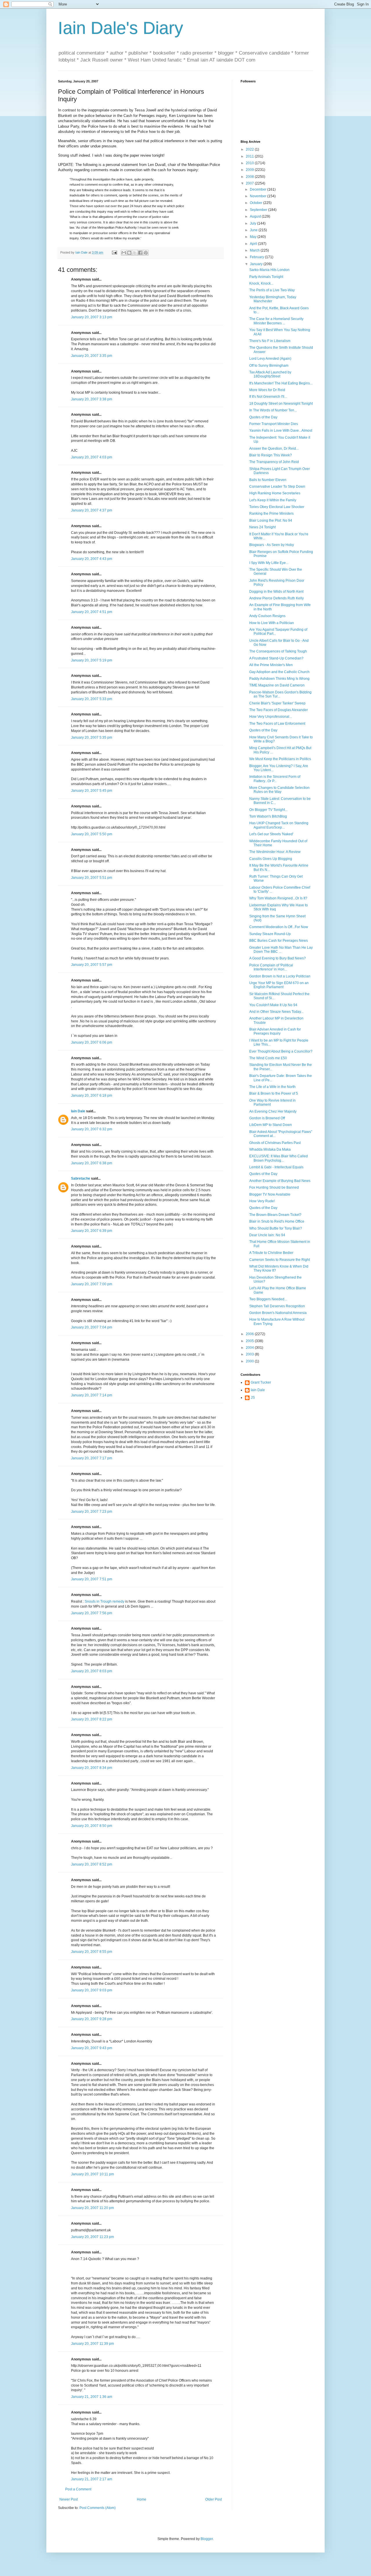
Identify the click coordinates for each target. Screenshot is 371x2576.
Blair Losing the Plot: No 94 (271, 520)
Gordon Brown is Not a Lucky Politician (280, 976)
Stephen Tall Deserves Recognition (277, 1306)
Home (142, 2499)
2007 (250, 183)
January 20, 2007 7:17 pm (92, 1458)
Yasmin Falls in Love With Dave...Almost (281, 431)
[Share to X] (135, 253)
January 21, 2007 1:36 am (92, 2397)
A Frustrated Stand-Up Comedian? (276, 658)
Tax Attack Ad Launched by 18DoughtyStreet (270, 374)
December (259, 189)
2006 (250, 1334)
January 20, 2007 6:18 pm (92, 1096)
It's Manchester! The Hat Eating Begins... (281, 383)
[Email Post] (114, 252)
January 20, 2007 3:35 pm (92, 356)
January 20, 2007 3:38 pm (92, 399)
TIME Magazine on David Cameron (277, 685)
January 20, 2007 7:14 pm (92, 1395)
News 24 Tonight (262, 527)
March (255, 250)
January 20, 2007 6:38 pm (92, 1163)
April (254, 244)
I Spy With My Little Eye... (269, 563)
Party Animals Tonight (266, 277)
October (257, 203)
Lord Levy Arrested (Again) (270, 359)
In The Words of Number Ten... (273, 410)
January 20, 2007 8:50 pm (92, 1826)
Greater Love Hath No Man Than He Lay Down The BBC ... (281, 950)
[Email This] (124, 253)
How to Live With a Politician (272, 623)
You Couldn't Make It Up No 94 (273, 1005)
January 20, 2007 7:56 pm (92, 1613)
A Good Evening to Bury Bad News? (278, 958)
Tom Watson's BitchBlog (268, 816)
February (257, 257)
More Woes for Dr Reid (267, 390)
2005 (250, 1341)
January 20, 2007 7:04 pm (92, 1327)
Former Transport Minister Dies (274, 424)
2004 (250, 1348)
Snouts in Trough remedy (104, 1601)
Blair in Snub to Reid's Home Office (277, 1221)
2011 (250, 156)
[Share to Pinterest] (146, 253)
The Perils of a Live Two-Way (272, 290)
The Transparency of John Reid (274, 462)
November (259, 196)
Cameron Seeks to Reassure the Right (280, 1260)
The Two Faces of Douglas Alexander (279, 710)
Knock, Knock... (261, 283)
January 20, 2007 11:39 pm (92, 2344)
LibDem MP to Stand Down (271, 1125)
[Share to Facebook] (140, 253)
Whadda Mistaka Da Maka (270, 1149)
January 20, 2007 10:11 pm (92, 2174)
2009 (250, 170)
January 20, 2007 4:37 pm (92, 510)
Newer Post (69, 2499)
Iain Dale (78, 1111)
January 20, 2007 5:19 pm (92, 660)
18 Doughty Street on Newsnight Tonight (281, 404)
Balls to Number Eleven (268, 480)
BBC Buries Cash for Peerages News (279, 941)
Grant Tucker (261, 1382)
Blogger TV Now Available (270, 1194)
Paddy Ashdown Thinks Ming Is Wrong (279, 679)
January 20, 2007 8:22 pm (92, 1719)
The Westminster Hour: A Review (275, 852)
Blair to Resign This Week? (271, 455)
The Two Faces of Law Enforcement (277, 724)
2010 (250, 163)
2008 (250, 177)
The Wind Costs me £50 (268, 1058)
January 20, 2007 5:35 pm (92, 737)
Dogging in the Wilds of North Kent (276, 592)
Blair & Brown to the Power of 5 (274, 1093)
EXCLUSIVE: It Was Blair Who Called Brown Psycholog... (279, 1158)
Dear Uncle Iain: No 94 (267, 1235)
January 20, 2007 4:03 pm (92, 457)
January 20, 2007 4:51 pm (92, 612)
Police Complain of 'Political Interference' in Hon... (271, 967)
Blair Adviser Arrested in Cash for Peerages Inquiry (275, 1031)
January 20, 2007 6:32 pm (92, 1129)
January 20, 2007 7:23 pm (92, 1512)
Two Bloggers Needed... (268, 1299)
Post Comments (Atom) (98, 2508)
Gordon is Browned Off (267, 1118)
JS (253, 1398)
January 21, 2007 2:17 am (92, 2479)
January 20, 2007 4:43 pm (92, 559)
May (254, 237)
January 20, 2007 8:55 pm (92, 1952)
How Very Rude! (262, 1201)
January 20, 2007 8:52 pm (92, 1864)
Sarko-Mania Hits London (269, 270)
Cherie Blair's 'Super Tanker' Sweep (277, 703)
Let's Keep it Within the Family (273, 500)
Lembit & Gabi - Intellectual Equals (276, 1167)
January (257, 264)
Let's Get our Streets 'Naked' (271, 834)
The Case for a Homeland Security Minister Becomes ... (276, 321)
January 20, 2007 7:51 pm (92, 1579)
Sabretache (81, 1178)
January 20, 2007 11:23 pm (92, 2237)
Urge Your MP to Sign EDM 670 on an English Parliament (279, 985)
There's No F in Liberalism (270, 341)
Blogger (207, 2539)
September (259, 210)
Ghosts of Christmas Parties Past (275, 1143)
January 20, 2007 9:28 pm (92, 2019)
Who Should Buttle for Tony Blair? (276, 1228)
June (254, 230)
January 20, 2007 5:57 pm (92, 965)
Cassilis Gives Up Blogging (271, 859)
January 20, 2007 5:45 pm (92, 791)
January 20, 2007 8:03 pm (92, 1671)
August (256, 216)
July (253, 223)
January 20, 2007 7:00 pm (92, 1284)
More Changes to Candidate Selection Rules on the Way (279, 790)
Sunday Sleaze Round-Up (270, 934)
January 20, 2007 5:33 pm (92, 699)
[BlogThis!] (129, 253)
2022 (250, 149)
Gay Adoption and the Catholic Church (279, 672)
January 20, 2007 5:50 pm (92, 834)
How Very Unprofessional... (271, 717)
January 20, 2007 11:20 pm (92, 2208)
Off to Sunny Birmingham (269, 366)
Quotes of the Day (263, 417)
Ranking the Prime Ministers (271, 514)
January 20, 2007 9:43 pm (92, 2048)
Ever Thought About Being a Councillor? (281, 1051)
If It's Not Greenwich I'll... (268, 397)
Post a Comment (78, 2489)
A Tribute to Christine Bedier (271, 1253)
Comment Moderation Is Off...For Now (279, 927)
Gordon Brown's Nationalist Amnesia (278, 1313)
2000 (250, 1361)
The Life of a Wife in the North (272, 1087)
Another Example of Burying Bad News (280, 1181)
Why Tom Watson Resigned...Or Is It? (278, 898)
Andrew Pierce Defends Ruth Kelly (277, 598)
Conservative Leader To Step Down (277, 487)
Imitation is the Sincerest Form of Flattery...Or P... (275, 779)
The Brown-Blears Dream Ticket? (275, 1215)
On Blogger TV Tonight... (268, 810)
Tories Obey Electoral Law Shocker (277, 507)
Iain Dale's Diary (121, 28)
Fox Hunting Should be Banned (274, 1187)
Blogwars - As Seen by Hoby (272, 545)
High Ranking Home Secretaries (275, 493)
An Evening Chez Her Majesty (273, 1111)
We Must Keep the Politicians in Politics (280, 759)
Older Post (213, 2499)
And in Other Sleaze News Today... (276, 1012)
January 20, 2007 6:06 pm (92, 1042)
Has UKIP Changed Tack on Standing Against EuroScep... (279, 825)
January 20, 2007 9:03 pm (92, 1990)
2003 (250, 1354)
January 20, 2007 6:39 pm (92, 1231)
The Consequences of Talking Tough (278, 651)
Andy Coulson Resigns (267, 616)
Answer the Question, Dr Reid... (274, 449)
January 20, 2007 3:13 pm (92, 317)
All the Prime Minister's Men (271, 665)
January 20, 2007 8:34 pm (92, 1768)
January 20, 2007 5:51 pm (92, 878)
